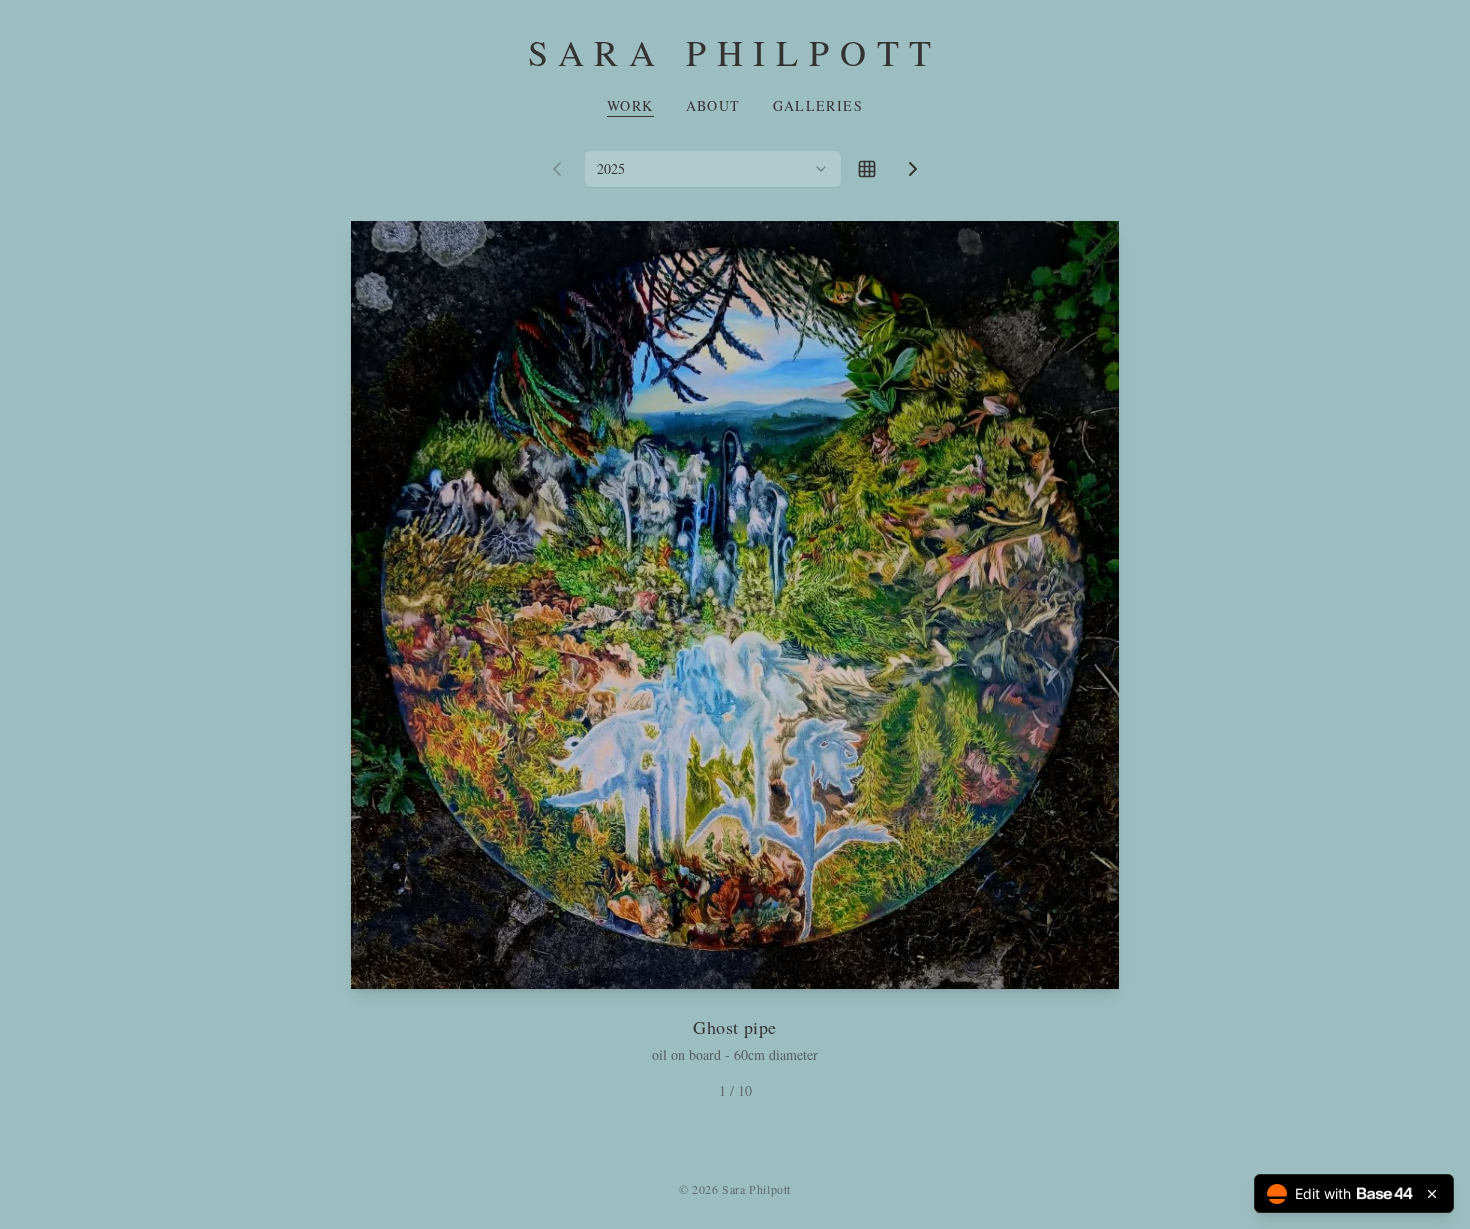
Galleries (818, 105)
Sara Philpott (735, 52)
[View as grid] (867, 169)
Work (630, 105)
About (713, 105)
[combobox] (713, 169)
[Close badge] (1432, 1194)
